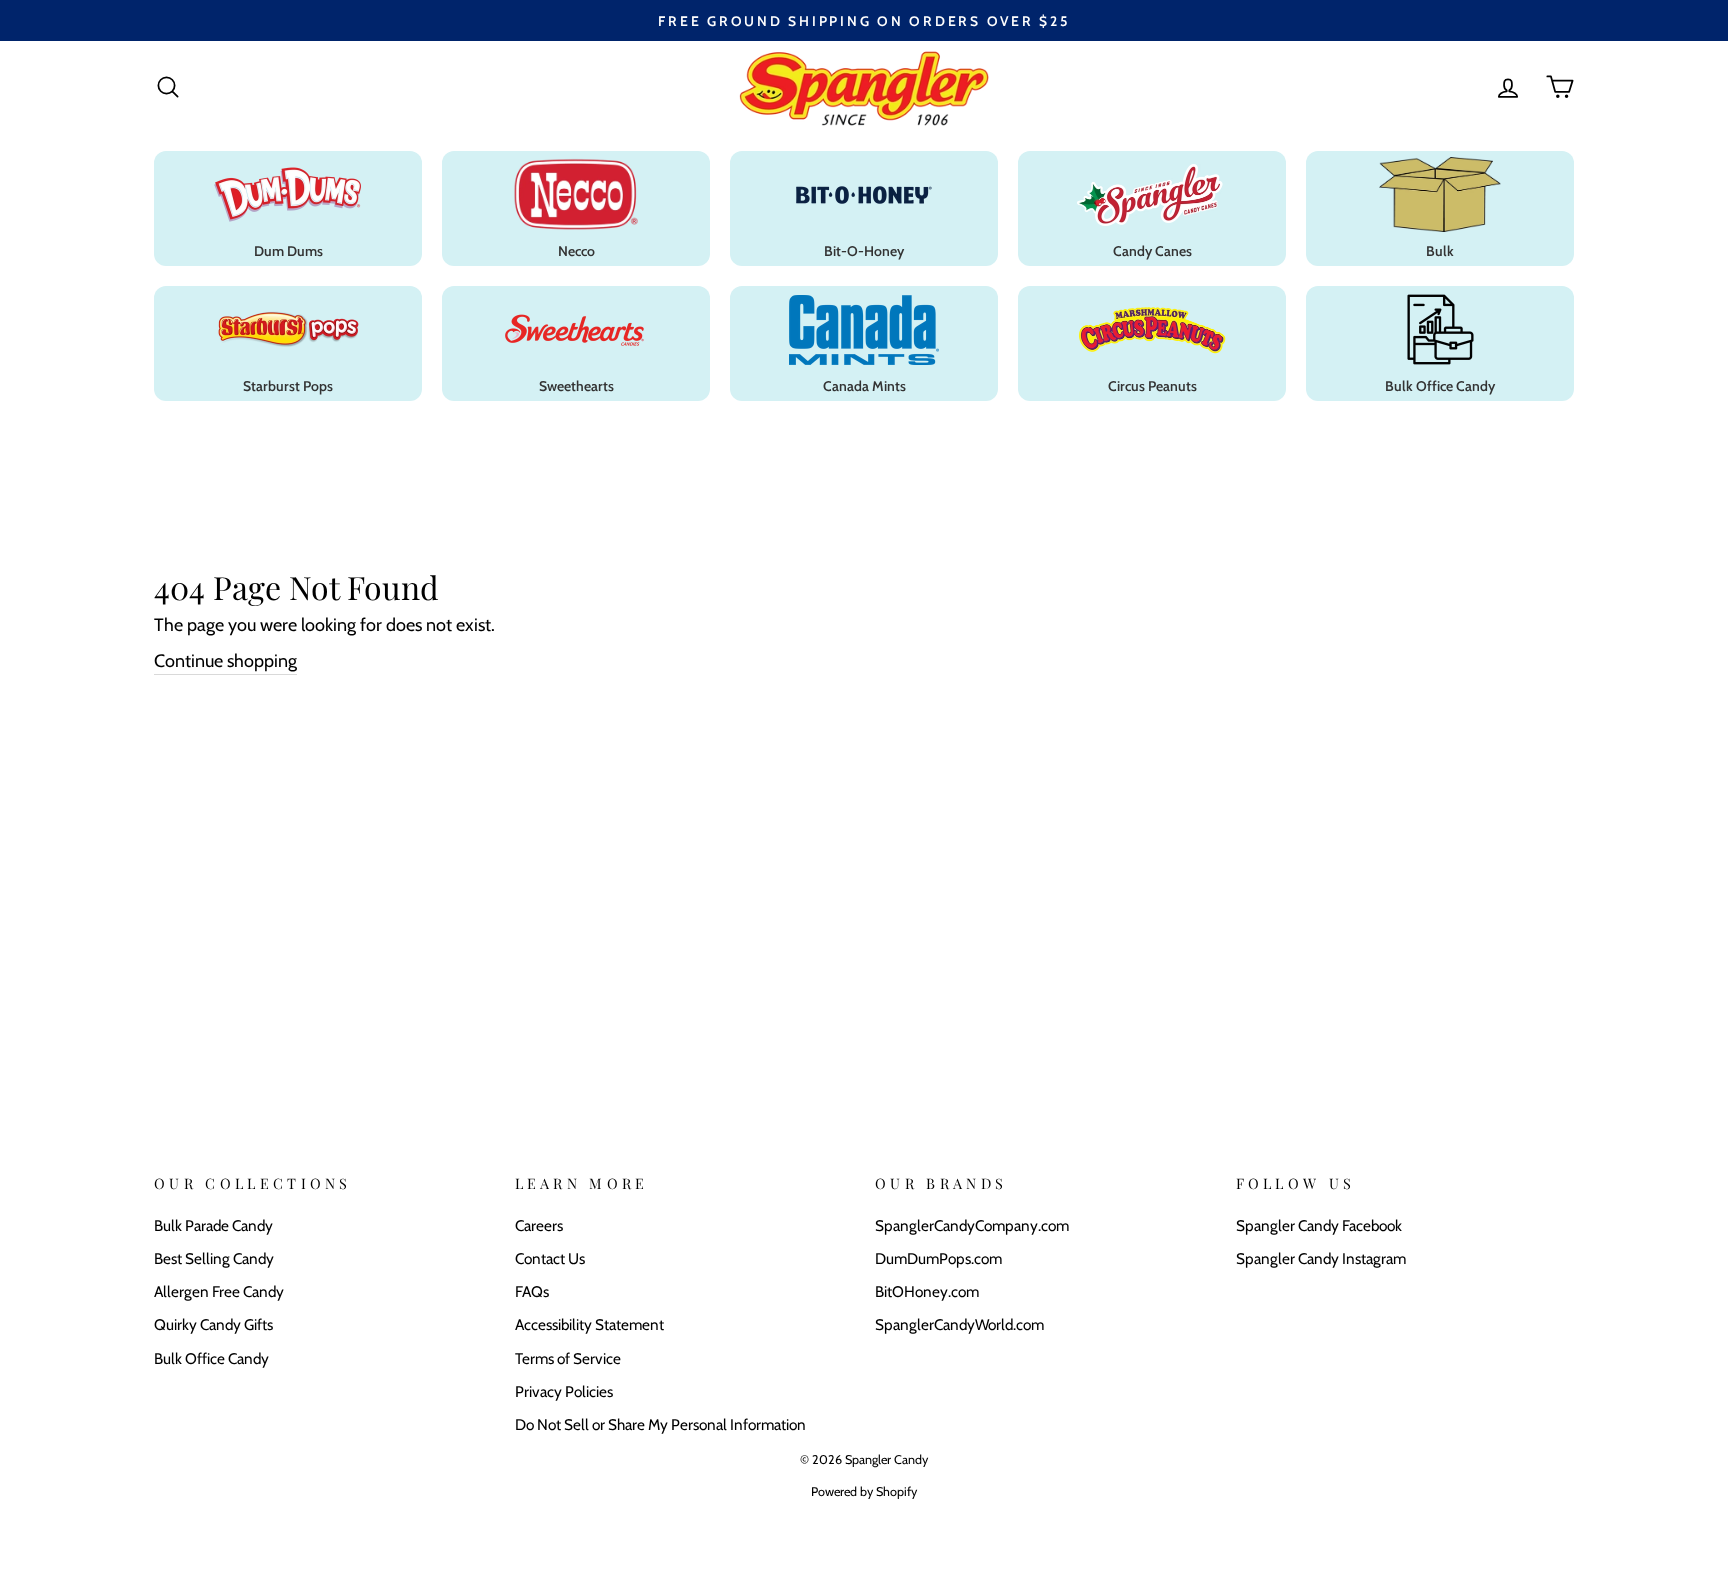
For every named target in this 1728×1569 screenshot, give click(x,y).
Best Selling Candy (214, 1258)
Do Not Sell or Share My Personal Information (660, 1424)
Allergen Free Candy (219, 1291)
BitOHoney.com (927, 1291)
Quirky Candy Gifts (213, 1324)
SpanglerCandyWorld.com (959, 1324)
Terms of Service (568, 1358)
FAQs (532, 1291)
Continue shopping (225, 661)
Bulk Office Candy (211, 1358)
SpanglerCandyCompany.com (972, 1225)
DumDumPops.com (938, 1258)
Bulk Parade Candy (213, 1225)
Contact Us (550, 1258)
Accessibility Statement (589, 1324)
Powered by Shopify (864, 1491)
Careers (539, 1225)
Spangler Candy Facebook (1319, 1225)
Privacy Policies (564, 1391)
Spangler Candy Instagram (1321, 1258)
